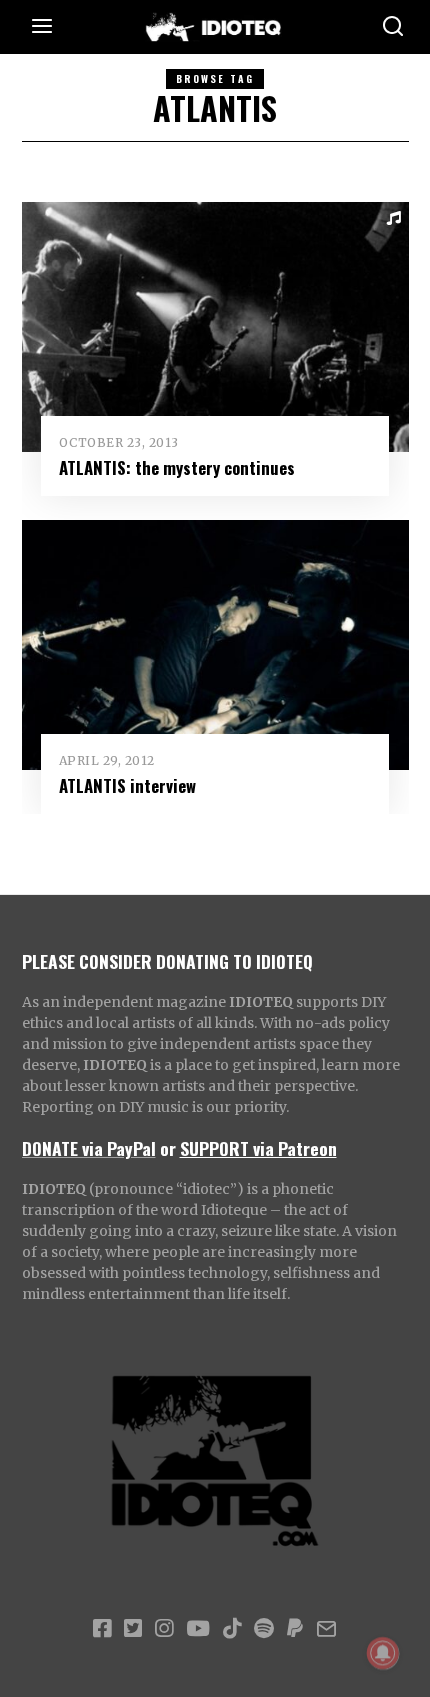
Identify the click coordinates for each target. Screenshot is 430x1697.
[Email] (326, 1629)
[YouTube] (198, 1629)
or (168, 1148)
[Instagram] (164, 1629)
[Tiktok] (232, 1629)
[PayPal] (295, 1629)
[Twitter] (133, 1629)
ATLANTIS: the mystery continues (177, 467)
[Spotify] (264, 1629)
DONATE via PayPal (89, 1148)
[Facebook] (102, 1629)
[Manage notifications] (383, 1653)
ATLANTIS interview (127, 785)
